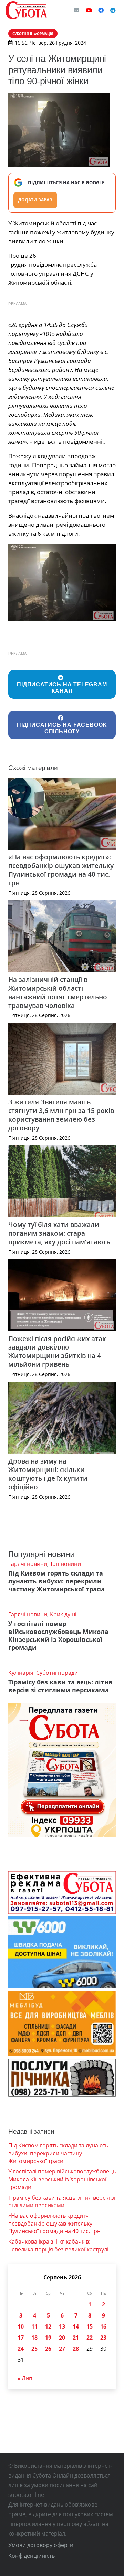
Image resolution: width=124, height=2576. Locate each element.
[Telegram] (113, 10)
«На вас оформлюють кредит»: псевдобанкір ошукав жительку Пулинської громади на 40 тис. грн (61, 870)
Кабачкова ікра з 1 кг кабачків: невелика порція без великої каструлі (58, 2245)
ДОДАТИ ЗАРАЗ (35, 200)
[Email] (76, 10)
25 (34, 2349)
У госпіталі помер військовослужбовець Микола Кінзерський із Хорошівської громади (58, 1635)
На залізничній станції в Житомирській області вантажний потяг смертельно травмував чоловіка (58, 993)
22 (90, 2338)
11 (34, 2326)
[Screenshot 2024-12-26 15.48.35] (62, 582)
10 (21, 2326)
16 (103, 2326)
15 (90, 2326)
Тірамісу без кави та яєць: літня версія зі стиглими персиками (60, 1686)
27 (62, 2349)
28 (76, 2349)
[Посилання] (26, 10)
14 (76, 2326)
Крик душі (63, 1614)
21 (76, 2338)
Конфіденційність (32, 2556)
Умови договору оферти (41, 2545)
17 (21, 2338)
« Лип (25, 2378)
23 (103, 2338)
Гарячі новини (28, 1564)
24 (21, 2349)
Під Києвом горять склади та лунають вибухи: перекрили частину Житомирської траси (56, 1581)
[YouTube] (89, 10)
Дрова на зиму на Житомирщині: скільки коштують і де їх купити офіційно (48, 1474)
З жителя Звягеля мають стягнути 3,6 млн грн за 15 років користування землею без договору (61, 1115)
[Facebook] (101, 10)
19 (48, 2338)
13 (62, 2326)
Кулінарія (21, 1673)
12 (48, 2326)
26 (48, 2349)
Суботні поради (57, 1673)
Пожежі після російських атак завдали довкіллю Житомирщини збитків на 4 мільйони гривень (57, 1352)
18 (34, 2338)
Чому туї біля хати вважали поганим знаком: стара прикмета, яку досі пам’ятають (59, 1233)
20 (62, 2338)
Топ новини (65, 1564)
